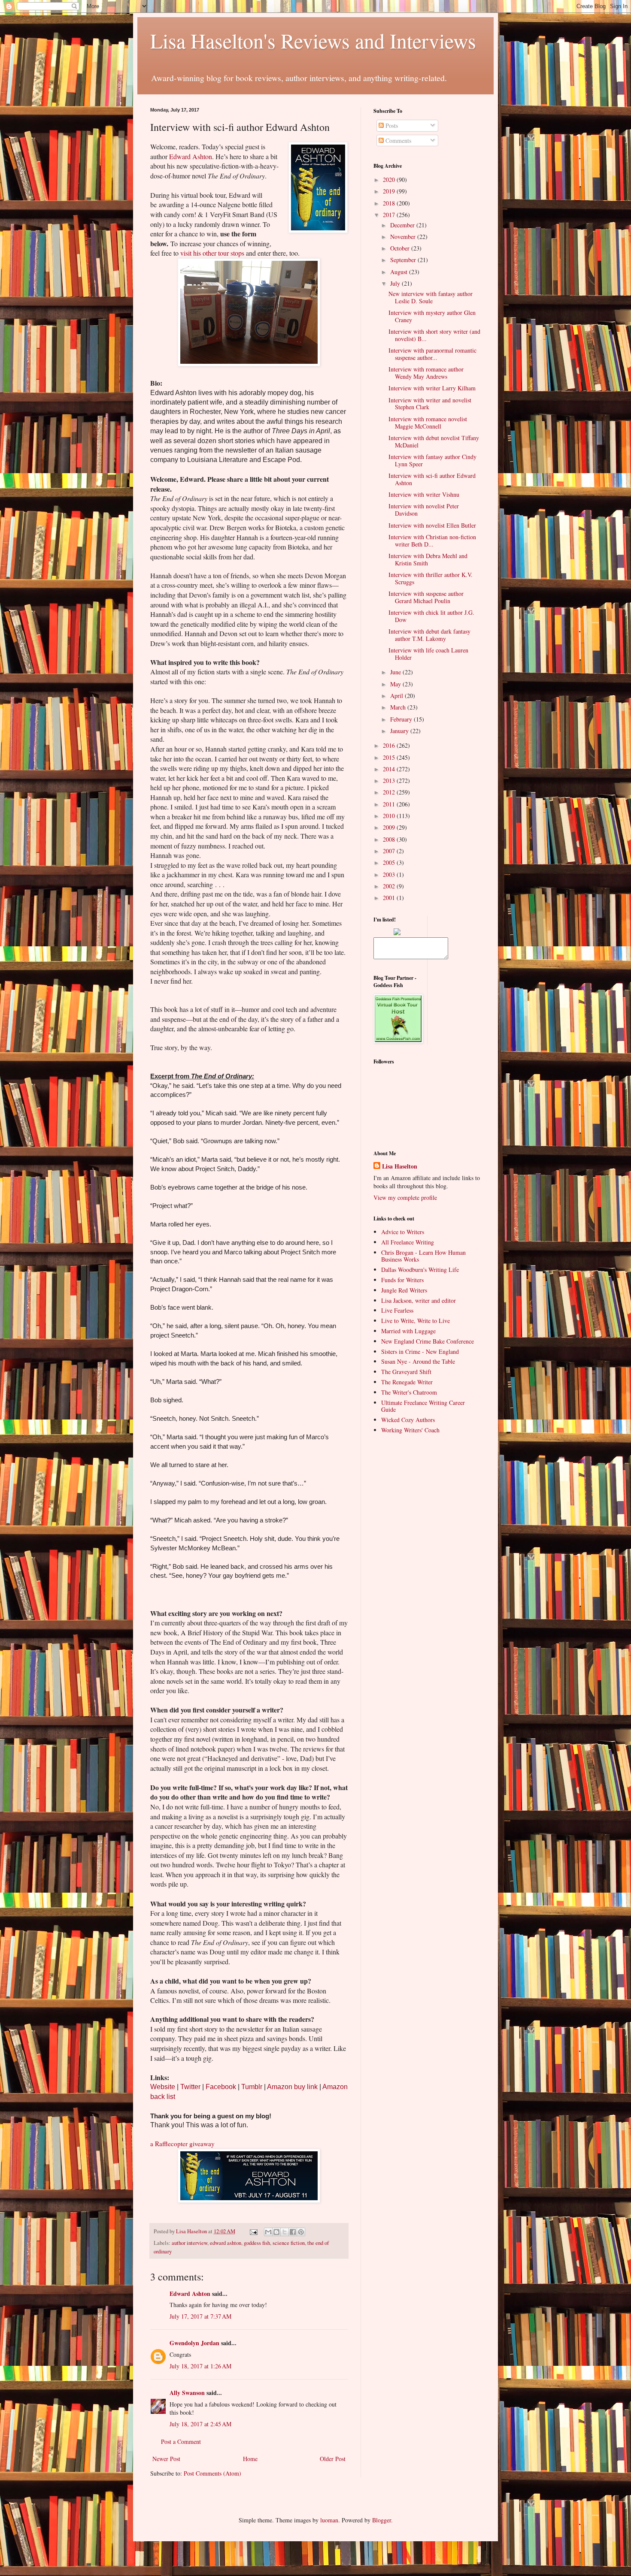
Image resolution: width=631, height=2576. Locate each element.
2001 (390, 898)
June (396, 672)
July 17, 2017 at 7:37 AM (200, 2316)
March (399, 707)
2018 (390, 203)
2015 (390, 757)
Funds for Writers (402, 1280)
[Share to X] (285, 2232)
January (400, 731)
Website (163, 2087)
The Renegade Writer (407, 1382)
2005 (390, 862)
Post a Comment (181, 2442)
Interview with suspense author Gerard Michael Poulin (426, 597)
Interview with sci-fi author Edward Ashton (432, 479)
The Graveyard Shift (406, 1372)
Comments (397, 140)
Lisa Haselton (192, 2231)
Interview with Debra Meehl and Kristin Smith (428, 559)
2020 (390, 180)
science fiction (289, 2243)
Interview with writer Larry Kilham (432, 388)
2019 (390, 191)
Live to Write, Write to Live (416, 1321)
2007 (390, 851)
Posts (391, 125)
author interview (190, 2243)
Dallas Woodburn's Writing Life (420, 1270)
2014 (390, 769)
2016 (390, 745)
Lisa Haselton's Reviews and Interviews (313, 40)
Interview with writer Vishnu (424, 494)
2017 (390, 215)
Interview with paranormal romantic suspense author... (432, 354)
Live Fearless (397, 1310)
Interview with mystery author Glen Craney (432, 316)
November (404, 237)
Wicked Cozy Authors (408, 1420)
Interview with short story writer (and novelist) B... (434, 335)
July (396, 283)
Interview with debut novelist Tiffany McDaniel (434, 441)
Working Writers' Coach (410, 1430)
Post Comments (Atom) (212, 2473)
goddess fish (257, 2243)
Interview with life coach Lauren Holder (428, 654)
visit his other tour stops (212, 253)
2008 (390, 839)
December (403, 225)
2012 (390, 792)
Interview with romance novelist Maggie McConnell (428, 423)
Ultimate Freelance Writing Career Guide (423, 1406)
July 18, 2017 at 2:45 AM (200, 2424)
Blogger (382, 2520)
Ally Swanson (187, 2393)
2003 (390, 874)
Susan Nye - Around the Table (418, 1361)
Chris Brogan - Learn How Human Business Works (423, 1256)
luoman (329, 2520)
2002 (390, 886)
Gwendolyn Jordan (194, 2343)
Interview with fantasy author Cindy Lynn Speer (432, 460)
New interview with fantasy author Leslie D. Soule (431, 297)
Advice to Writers (403, 1232)
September (404, 260)
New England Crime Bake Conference (428, 1341)
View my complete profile (405, 1197)
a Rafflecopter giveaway (182, 2144)
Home (250, 2459)
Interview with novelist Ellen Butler (432, 525)
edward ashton (226, 2243)
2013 (390, 781)
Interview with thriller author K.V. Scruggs (431, 578)
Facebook (221, 2087)
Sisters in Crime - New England (420, 1351)
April (397, 696)
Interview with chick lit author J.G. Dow (431, 616)
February (402, 719)
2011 (390, 804)
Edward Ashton (191, 156)
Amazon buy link (292, 2087)
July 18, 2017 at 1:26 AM (200, 2366)
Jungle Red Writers (404, 1290)
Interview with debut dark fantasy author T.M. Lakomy (429, 635)
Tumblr (252, 2087)
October (401, 248)
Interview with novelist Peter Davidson (424, 510)
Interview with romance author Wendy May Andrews (426, 373)
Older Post (333, 2459)
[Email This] (268, 2232)
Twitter (190, 2087)
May (396, 684)
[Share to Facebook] (293, 2232)
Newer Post (166, 2459)
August (400, 272)
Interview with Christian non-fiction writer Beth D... (432, 541)
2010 (390, 816)
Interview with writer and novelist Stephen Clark (430, 404)
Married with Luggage (408, 1331)
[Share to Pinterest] (301, 2232)
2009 (390, 827)
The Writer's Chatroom (409, 1392)
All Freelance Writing (408, 1242)
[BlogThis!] (276, 2232)
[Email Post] (253, 2231)
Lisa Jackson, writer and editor (419, 1300)
